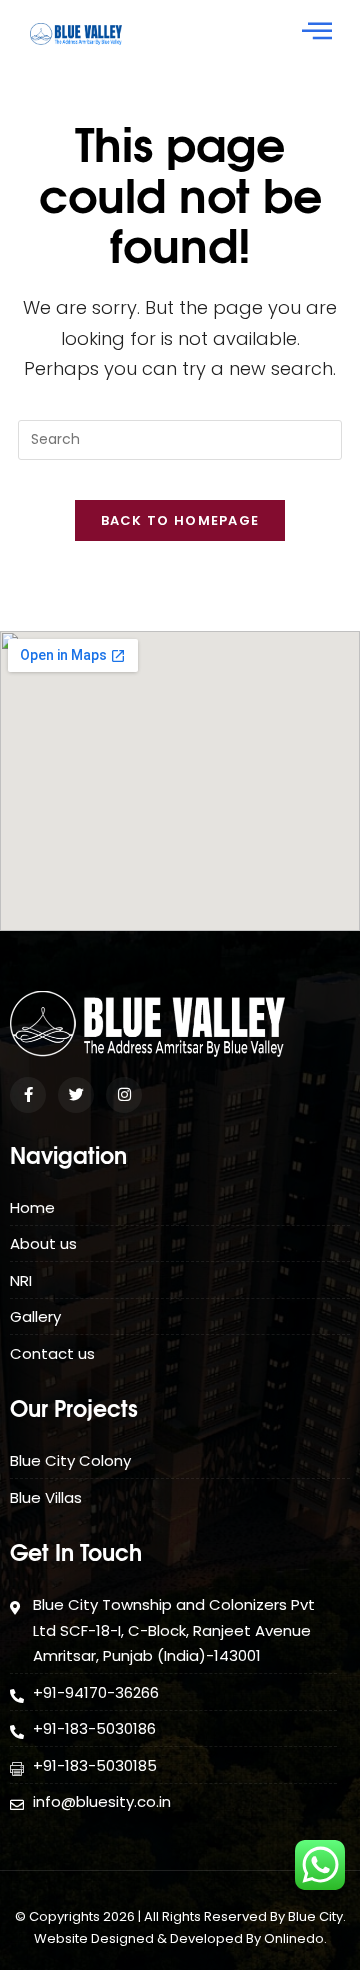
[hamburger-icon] (317, 33)
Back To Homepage (180, 520)
